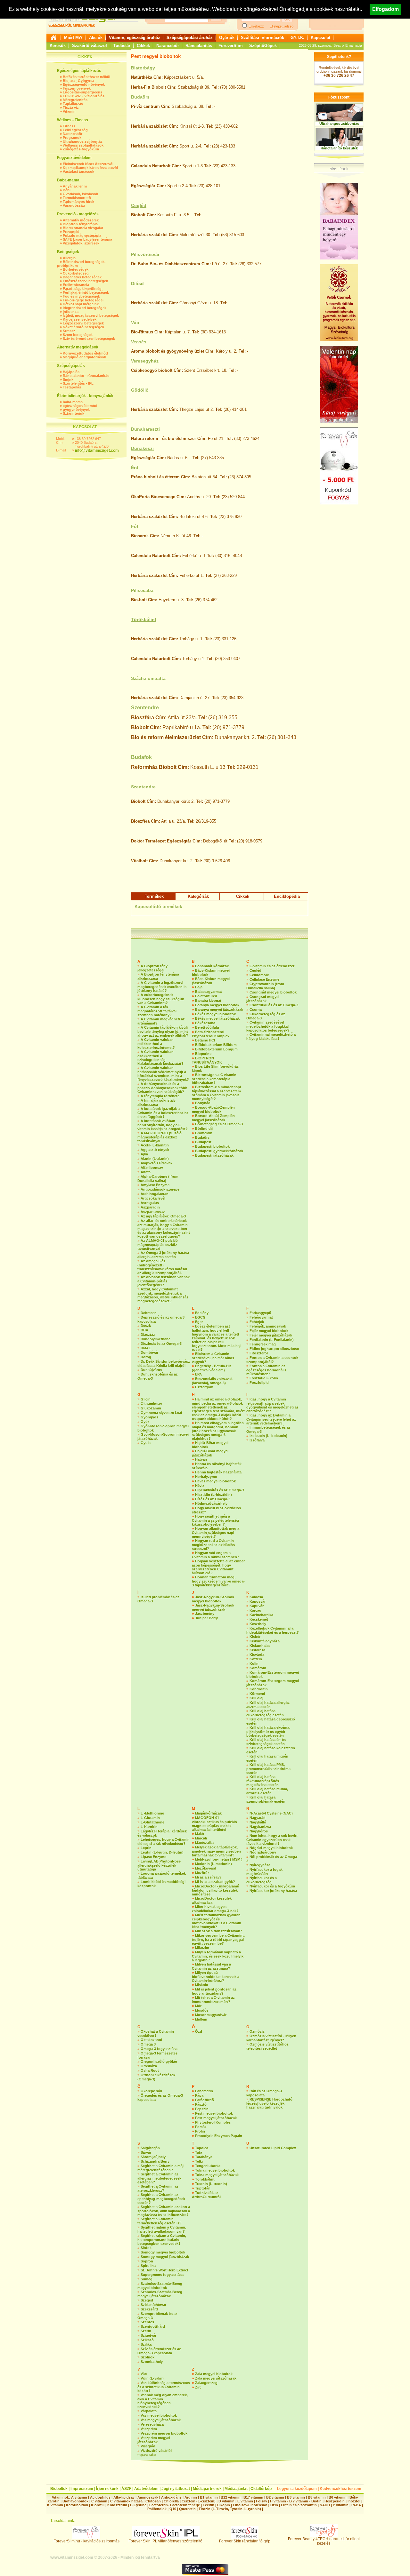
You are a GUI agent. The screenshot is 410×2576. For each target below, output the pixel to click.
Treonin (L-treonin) (211, 2184)
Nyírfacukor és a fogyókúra (272, 1886)
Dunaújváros (151, 1370)
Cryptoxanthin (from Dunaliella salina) (265, 986)
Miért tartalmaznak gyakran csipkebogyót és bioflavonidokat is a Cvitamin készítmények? (217, 1921)
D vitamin (226, 2501)
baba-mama (73, 402)
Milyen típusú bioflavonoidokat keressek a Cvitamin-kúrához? (216, 1977)
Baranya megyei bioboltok (217, 1005)
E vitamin (245, 2501)
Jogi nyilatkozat (176, 2489)
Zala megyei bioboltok (214, 2374)
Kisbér (255, 1637)
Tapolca (202, 2148)
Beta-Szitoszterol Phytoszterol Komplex (211, 1034)
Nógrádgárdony (263, 1852)
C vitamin (99, 2501)
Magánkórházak (208, 1813)
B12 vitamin (231, 2497)
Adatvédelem (146, 2489)
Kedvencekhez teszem (340, 2489)
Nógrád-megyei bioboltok (271, 1848)
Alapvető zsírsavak (156, 1163)
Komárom (258, 1668)
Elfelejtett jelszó (282, 26)
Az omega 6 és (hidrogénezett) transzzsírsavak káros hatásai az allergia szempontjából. (162, 1267)
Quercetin (187, 2509)
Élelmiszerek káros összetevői (88, 164)
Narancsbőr (168, 46)
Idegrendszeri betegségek (85, 308)
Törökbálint (144, 619)
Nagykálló (258, 1822)
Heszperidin (335, 2501)
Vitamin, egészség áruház (135, 38)
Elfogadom (385, 9)
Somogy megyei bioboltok (163, 2252)
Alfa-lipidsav (124, 2497)
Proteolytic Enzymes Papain (219, 2136)
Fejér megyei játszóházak (271, 1335)
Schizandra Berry (155, 2161)
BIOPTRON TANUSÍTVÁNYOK (207, 1060)
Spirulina (148, 2266)
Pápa (199, 2095)
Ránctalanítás (199, 46)
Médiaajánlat (236, 2489)
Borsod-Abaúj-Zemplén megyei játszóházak (213, 1118)
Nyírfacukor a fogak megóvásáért (264, 1872)
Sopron (147, 2261)
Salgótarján (150, 2148)
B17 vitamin (253, 2497)
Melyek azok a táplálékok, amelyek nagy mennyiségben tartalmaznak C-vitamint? (216, 1851)
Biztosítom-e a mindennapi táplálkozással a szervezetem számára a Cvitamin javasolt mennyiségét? (216, 1093)
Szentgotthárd (153, 2326)
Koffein (256, 1659)
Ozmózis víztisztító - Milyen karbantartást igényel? (271, 2038)
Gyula (146, 1443)
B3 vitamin (296, 2497)
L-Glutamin (150, 1818)
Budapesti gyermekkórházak (219, 1151)
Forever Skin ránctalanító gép (245, 2541)
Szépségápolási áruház (190, 38)
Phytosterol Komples (213, 2122)
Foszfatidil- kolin (264, 1378)
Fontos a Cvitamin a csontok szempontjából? (272, 1360)
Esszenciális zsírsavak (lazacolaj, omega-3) (212, 1381)
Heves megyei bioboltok (215, 1481)
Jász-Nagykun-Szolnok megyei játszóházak (213, 1607)
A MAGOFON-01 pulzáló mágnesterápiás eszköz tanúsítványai (160, 1137)
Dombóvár (149, 1352)
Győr (145, 1422)
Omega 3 (148, 2044)
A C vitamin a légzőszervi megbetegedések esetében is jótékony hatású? (162, 987)
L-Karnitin (149, 1827)
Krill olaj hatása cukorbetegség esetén (265, 1713)
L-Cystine (138, 2505)
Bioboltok (59, 2489)
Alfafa (146, 1172)
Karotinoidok (77, 2505)
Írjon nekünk (107, 2489)
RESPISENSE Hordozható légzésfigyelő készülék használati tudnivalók (269, 2103)
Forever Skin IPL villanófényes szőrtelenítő (165, 2541)
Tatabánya (204, 2157)
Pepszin (202, 2109)
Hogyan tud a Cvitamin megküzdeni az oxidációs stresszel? (213, 1545)
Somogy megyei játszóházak (165, 2257)
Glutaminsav (151, 1404)
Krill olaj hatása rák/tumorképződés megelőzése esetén (263, 1781)
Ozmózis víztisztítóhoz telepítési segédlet (267, 2046)
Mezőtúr (202, 1873)
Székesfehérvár (153, 2305)
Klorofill (98, 2505)
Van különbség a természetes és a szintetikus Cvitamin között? (164, 2387)
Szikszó (147, 2340)
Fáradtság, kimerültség (82, 289)
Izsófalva (257, 1440)
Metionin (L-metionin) (213, 1864)
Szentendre (145, 708)
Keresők (58, 46)
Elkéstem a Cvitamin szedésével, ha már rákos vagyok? (213, 1358)
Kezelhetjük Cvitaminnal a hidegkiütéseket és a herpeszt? (273, 1630)
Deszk (146, 1326)
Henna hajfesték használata (218, 1472)
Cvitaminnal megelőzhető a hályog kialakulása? (271, 1037)
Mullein (201, 2019)
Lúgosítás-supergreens (82, 92)
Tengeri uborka (208, 2166)
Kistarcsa (257, 1650)
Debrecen (149, 1313)
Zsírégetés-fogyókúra (81, 149)
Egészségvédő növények (84, 84)
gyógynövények (76, 410)
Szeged (147, 2300)
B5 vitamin (317, 2497)
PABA (357, 2505)
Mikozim (202, 1948)
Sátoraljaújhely (153, 2157)
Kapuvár (257, 1606)
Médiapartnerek (207, 2489)
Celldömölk (259, 975)
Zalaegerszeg (206, 2383)
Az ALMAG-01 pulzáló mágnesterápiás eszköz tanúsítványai (158, 1244)
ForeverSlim (231, 46)
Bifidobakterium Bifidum (216, 1045)
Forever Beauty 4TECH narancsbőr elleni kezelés (324, 2541)
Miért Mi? (73, 38)
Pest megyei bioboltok (214, 2113)
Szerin (146, 2331)
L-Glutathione (152, 1822)
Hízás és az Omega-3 (213, 1499)
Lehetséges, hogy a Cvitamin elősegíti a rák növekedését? (164, 1842)
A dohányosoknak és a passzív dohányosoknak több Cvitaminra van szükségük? (162, 1088)
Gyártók (227, 38)
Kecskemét (259, 1619)
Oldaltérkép (261, 2489)
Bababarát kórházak (212, 966)
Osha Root (150, 2070)
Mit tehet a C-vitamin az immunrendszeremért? (213, 2000)
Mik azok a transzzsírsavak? (219, 1931)
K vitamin (55, 2505)
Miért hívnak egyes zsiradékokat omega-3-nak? (215, 1909)
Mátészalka (204, 1843)
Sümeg (147, 2279)
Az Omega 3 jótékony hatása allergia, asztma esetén (163, 1255)
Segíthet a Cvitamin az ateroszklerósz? (158, 2188)
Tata (199, 2152)
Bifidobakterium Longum (216, 1049)
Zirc (198, 2387)
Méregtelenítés (75, 100)
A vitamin (79, 2497)
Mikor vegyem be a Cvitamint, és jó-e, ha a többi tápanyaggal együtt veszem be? (218, 1939)
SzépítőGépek (263, 46)
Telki (199, 2161)
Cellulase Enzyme (264, 979)
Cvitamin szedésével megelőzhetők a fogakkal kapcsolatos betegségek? (268, 1026)
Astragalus (150, 1203)
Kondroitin (259, 1689)
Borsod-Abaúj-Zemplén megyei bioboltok (213, 1109)
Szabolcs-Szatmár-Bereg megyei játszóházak (160, 2294)
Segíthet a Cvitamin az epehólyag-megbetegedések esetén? (161, 2199)
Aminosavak (148, 2497)
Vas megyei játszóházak (161, 2420)
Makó (200, 1834)
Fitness (69, 126)
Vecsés (139, 342)
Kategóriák (198, 896)
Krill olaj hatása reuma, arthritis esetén (267, 1791)
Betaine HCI (205, 1040)
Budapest (203, 1142)
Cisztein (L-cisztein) (199, 2501)
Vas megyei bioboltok (159, 2415)
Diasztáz (148, 1335)
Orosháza (149, 2066)
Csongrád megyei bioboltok (273, 992)
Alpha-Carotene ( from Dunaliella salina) (158, 1179)
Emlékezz (256, 26)
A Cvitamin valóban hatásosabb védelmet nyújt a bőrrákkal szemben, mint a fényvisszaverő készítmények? (163, 1074)
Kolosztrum (117, 2505)
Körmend (257, 1694)
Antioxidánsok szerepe (160, 1189)
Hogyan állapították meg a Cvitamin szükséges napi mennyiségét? (216, 1532)
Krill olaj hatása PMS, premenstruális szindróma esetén (268, 1769)
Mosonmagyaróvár (211, 2015)
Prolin (200, 2131)
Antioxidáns (171, 2497)
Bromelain (204, 1133)
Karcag (255, 1610)
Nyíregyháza (260, 1865)
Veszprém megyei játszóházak (154, 2440)
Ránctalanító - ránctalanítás (86, 376)
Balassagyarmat (209, 992)
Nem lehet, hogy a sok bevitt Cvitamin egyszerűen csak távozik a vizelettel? (272, 1840)
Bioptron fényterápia (80, 224)
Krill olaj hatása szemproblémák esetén (266, 1799)
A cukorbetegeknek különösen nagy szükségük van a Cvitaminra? (161, 999)
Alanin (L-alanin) (155, 1159)
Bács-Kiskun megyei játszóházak (211, 981)
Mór (198, 2006)
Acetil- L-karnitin (155, 1145)
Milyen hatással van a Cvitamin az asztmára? (211, 1966)
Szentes (147, 2322)
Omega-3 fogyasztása (159, 2049)
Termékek (154, 896)
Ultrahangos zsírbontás (83, 141)
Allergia (69, 258)
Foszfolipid (259, 1383)
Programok (72, 138)
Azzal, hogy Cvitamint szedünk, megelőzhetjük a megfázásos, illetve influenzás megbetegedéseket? (163, 1295)
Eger (199, 1322)
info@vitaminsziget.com (97, 451)
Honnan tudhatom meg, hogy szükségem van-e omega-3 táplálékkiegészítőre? (218, 1581)
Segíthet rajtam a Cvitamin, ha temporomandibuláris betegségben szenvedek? (162, 2240)
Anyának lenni (75, 186)
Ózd (199, 2031)
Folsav (262, 2501)
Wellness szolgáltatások (83, 145)
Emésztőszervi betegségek (85, 281)
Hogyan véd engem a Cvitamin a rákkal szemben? (216, 1555)
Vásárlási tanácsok (78, 171)
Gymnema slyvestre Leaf (161, 1413)
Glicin (146, 1399)
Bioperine (203, 1054)
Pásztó (201, 2104)
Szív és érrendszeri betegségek (89, 339)
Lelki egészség (75, 130)
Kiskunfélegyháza (265, 1641)
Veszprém (149, 2429)
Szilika (146, 2344)
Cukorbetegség (76, 273)
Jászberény (205, 1614)
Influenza (71, 312)
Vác (144, 2374)
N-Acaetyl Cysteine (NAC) (271, 1813)
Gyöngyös (149, 1417)
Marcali (201, 1838)
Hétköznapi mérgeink (81, 304)
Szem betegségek (78, 335)
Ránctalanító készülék (339, 148)
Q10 (173, 2509)
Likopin (224, 2505)
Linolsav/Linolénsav (250, 2505)
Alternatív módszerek (81, 220)
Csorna (256, 1009)
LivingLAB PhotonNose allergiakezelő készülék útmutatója (159, 1865)
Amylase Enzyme (155, 1185)
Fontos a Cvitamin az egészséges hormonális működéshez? (266, 1370)
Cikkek (143, 46)
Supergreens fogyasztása (162, 2275)
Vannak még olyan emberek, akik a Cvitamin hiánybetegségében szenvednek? (163, 2401)
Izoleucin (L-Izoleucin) (268, 1436)
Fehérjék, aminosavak (268, 1326)
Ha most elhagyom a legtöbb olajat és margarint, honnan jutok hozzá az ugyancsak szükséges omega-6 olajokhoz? (218, 1431)
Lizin (274, 2505)
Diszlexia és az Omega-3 (161, 1344)
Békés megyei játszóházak (217, 1018)
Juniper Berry (206, 1618)
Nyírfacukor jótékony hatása (273, 1891)
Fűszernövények (77, 88)
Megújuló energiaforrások (84, 357)
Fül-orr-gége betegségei (83, 300)
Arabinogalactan (155, 1194)
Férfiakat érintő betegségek (86, 292)
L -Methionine (152, 1813)
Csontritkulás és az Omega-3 (274, 1005)
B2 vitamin (275, 2497)
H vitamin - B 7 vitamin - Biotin (296, 2501)
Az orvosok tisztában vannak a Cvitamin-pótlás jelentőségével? (164, 1281)
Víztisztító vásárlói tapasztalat (155, 2453)
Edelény (202, 1313)
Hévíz (200, 1486)
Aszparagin (150, 1207)
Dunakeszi (142, 448)
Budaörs (140, 97)
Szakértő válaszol (90, 46)
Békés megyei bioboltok (215, 1014)
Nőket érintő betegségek (83, 327)
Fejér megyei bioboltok (269, 1331)
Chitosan (153, 2501)
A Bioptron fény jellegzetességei (152, 968)
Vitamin (69, 111)
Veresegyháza (152, 2424)
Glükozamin (151, 1408)
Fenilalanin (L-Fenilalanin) (272, 1340)
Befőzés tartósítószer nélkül (86, 77)
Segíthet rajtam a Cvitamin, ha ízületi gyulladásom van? (162, 2229)
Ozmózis (257, 2031)
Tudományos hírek (78, 202)
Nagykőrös (259, 1831)
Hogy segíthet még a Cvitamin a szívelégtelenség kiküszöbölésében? (215, 1520)
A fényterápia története (160, 1096)
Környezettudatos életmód (85, 353)
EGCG (200, 1317)
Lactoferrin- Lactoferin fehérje (175, 2505)
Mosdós (202, 2010)
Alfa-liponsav (152, 1168)
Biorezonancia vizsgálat (83, 228)
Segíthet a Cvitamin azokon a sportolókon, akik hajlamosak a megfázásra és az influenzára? (164, 2211)
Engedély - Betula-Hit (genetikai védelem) (211, 1368)
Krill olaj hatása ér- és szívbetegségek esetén (266, 1742)
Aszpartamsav (153, 1212)
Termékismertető (77, 198)
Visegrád (148, 2446)
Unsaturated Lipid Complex (273, 2148)
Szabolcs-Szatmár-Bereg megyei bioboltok (160, 2286)
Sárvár (146, 2152)
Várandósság (74, 205)
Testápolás (72, 387)
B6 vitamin (338, 2497)
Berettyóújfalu (207, 1027)
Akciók (96, 38)
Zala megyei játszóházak (216, 2378)
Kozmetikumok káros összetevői (90, 168)
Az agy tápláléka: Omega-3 (163, 1216)
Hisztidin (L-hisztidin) (213, 1495)
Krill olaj (256, 1698)
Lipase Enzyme (153, 1857)
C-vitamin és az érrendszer (272, 966)
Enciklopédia (287, 896)
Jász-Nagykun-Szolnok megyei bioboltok (213, 1599)
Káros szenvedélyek (80, 319)
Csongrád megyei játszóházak (263, 999)
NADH (325, 2505)
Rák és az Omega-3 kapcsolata (264, 2093)
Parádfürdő (205, 2100)
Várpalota (149, 2411)
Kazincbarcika (261, 1615)
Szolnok (148, 2357)
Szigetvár (148, 2335)
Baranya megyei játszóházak (219, 1009)
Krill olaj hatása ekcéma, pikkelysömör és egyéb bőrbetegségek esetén (268, 1731)
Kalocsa (256, 1597)
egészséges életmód (80, 406)
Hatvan (201, 1459)
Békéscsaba (205, 1023)
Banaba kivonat (208, 1001)
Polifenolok (157, 2509)
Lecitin (209, 2505)
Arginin (191, 2497)
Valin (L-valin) (152, 2378)
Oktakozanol (151, 2040)
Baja (199, 987)
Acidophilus (100, 2497)
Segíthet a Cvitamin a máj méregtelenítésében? (160, 2168)
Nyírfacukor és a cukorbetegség (262, 1880)
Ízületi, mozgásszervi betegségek (91, 315)
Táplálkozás (73, 104)
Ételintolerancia (76, 285)
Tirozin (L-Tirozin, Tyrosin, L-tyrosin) (230, 2509)
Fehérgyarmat (261, 1317)
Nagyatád (258, 1818)
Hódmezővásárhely (211, 1503)
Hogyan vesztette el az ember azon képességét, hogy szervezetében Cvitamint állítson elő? (218, 1567)
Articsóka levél (153, 1198)
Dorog (146, 1357)
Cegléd (139, 205)
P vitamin (341, 2505)
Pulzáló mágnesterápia (82, 235)
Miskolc (201, 1985)
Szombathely (152, 2362)
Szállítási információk (262, 38)
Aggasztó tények (155, 1150)
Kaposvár (258, 1601)
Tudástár (122, 46)
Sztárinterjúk (74, 413)
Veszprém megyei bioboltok (164, 2433)
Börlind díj (204, 1128)
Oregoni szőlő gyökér (159, 2062)
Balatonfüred (206, 996)
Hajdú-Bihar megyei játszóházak (210, 1453)
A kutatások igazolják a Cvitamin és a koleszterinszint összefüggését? (163, 1113)
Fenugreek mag (263, 1344)
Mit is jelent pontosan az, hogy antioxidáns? (215, 1991)
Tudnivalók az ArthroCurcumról (206, 2195)
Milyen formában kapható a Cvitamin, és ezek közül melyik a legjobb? (218, 1956)
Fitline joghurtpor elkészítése (274, 1349)
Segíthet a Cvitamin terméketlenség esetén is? (160, 2221)
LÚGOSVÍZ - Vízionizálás (84, 96)
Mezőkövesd (206, 1868)
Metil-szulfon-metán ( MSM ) (219, 1859)
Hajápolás (71, 372)
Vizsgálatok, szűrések (81, 243)
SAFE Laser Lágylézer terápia (87, 239)
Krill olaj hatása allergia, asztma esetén (268, 1705)
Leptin (146, 1848)
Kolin (254, 1663)
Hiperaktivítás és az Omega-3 (220, 1490)
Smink (68, 379)
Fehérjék (257, 1322)
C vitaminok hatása (126, 2501)
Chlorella (171, 2501)
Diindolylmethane (156, 1339)
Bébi (67, 190)
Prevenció (71, 232)
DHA (144, 1330)
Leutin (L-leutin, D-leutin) (162, 1852)
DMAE (146, 1348)
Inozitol (354, 2501)
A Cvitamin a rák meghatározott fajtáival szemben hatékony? (157, 1011)
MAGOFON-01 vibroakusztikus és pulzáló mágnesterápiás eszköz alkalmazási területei (214, 1824)
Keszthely (258, 1624)
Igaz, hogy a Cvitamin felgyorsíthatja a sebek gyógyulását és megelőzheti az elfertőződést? (272, 1405)
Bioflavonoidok (75, 2501)
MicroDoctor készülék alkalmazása (212, 1900)
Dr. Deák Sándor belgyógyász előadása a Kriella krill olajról (164, 1364)
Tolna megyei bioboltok (215, 2170)
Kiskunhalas (260, 1646)
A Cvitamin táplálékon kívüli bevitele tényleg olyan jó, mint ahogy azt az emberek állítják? (163, 1031)
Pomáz (201, 2127)
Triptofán (203, 2188)
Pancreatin (204, 2091)
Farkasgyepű (260, 1313)
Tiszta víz (71, 108)
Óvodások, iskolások (80, 194)
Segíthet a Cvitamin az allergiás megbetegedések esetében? (159, 2178)
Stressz (69, 331)
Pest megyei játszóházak (216, 2118)
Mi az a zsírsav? (208, 1877)
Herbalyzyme (206, 1477)
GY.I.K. (297, 38)
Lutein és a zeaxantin (299, 2505)
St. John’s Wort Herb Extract (164, 2270)
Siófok (146, 2248)
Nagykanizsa (260, 1827)
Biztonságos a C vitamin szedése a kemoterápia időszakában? (214, 1079)
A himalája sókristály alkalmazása (156, 1102)
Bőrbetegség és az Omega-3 (219, 1124)
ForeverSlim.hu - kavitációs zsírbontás (86, 2541)
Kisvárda (257, 1655)
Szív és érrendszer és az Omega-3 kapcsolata (159, 2351)
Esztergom (204, 1387)
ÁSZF (126, 2489)
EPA (198, 1374)
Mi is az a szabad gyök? (215, 1882)
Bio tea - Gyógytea (78, 81)
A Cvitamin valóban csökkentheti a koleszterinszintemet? (156, 1044)
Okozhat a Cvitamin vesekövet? (156, 2034)
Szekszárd (149, 2309)
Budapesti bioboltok (212, 1146)
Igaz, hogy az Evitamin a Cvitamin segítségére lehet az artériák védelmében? (271, 1419)
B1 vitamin (209, 2497)
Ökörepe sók (151, 2091)
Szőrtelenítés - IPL (78, 383)
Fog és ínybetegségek (81, 296)
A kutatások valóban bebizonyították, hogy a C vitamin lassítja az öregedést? (163, 1125)
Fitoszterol (259, 1353)
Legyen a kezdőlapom (297, 2489)
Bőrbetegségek (76, 269)
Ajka (144, 1154)
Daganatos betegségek (82, 277)
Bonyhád (203, 1103)
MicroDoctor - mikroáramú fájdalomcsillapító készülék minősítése (216, 1890)
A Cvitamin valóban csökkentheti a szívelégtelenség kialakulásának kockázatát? (160, 1058)
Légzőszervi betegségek (83, 323)
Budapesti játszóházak (214, 1155)
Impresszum (82, 2489)
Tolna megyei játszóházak (217, 2175)
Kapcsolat (320, 38)
